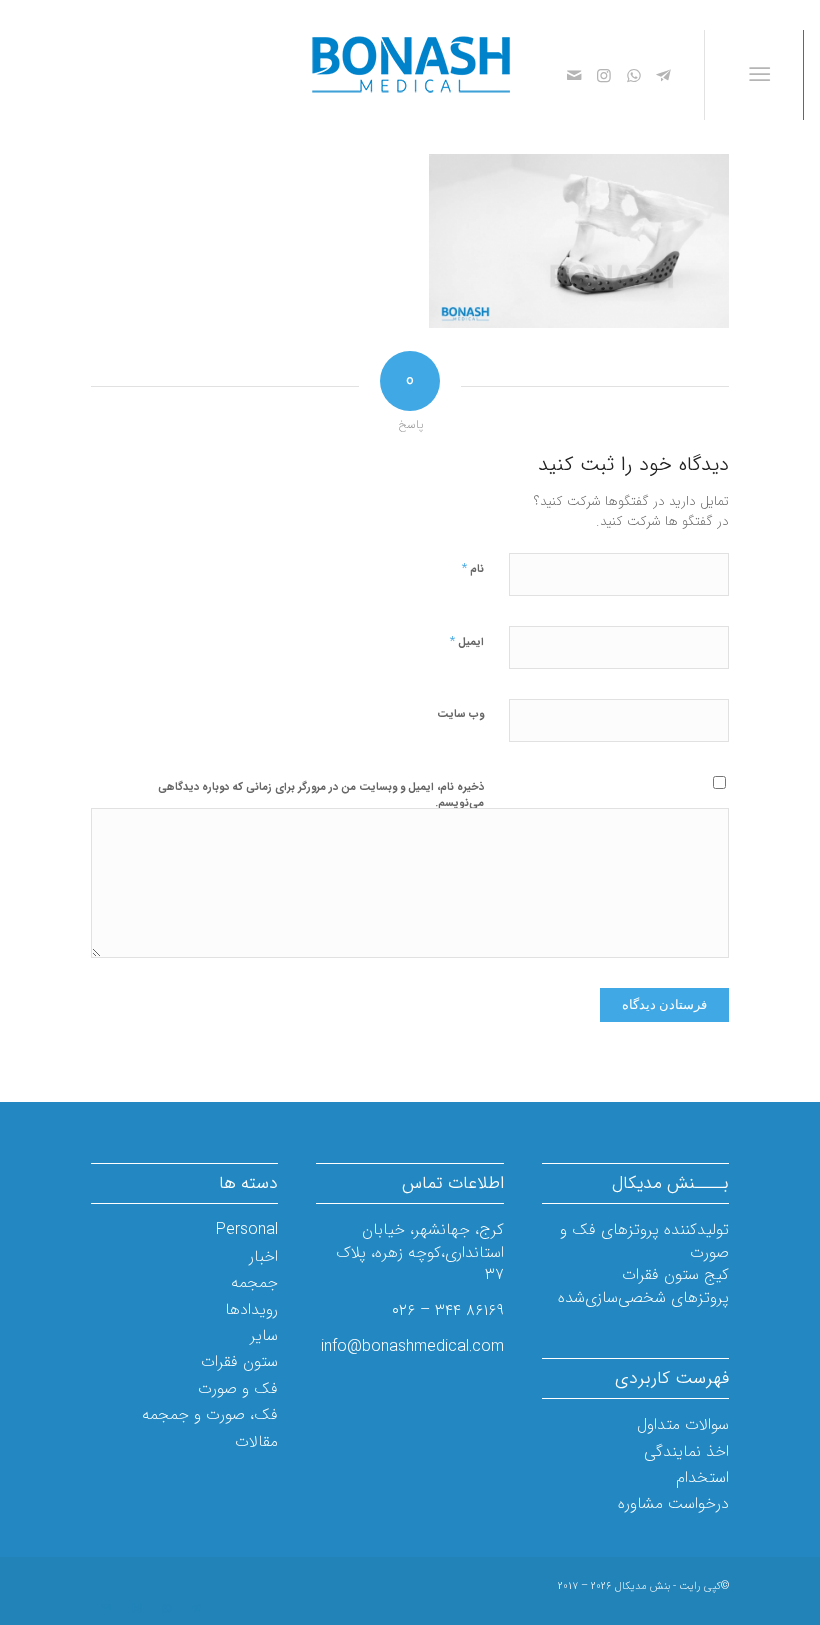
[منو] (763, 75)
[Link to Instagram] (604, 75)
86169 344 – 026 (448, 1310)
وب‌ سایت (460, 714)
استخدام (702, 1477)
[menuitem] (763, 75)
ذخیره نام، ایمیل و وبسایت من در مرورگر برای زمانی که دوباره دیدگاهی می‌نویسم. (321, 796)
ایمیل (467, 641)
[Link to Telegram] (664, 75)
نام (473, 568)
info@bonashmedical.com (412, 1346)
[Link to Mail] (574, 75)
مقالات (256, 1441)
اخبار (263, 1256)
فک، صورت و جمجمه (210, 1414)
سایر (264, 1335)
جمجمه (254, 1282)
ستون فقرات (239, 1361)
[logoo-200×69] (410, 75)
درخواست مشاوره (673, 1503)
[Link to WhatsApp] (634, 75)
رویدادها (251, 1309)
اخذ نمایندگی (686, 1451)
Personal (247, 1229)
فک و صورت (238, 1388)
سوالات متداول (683, 1424)
